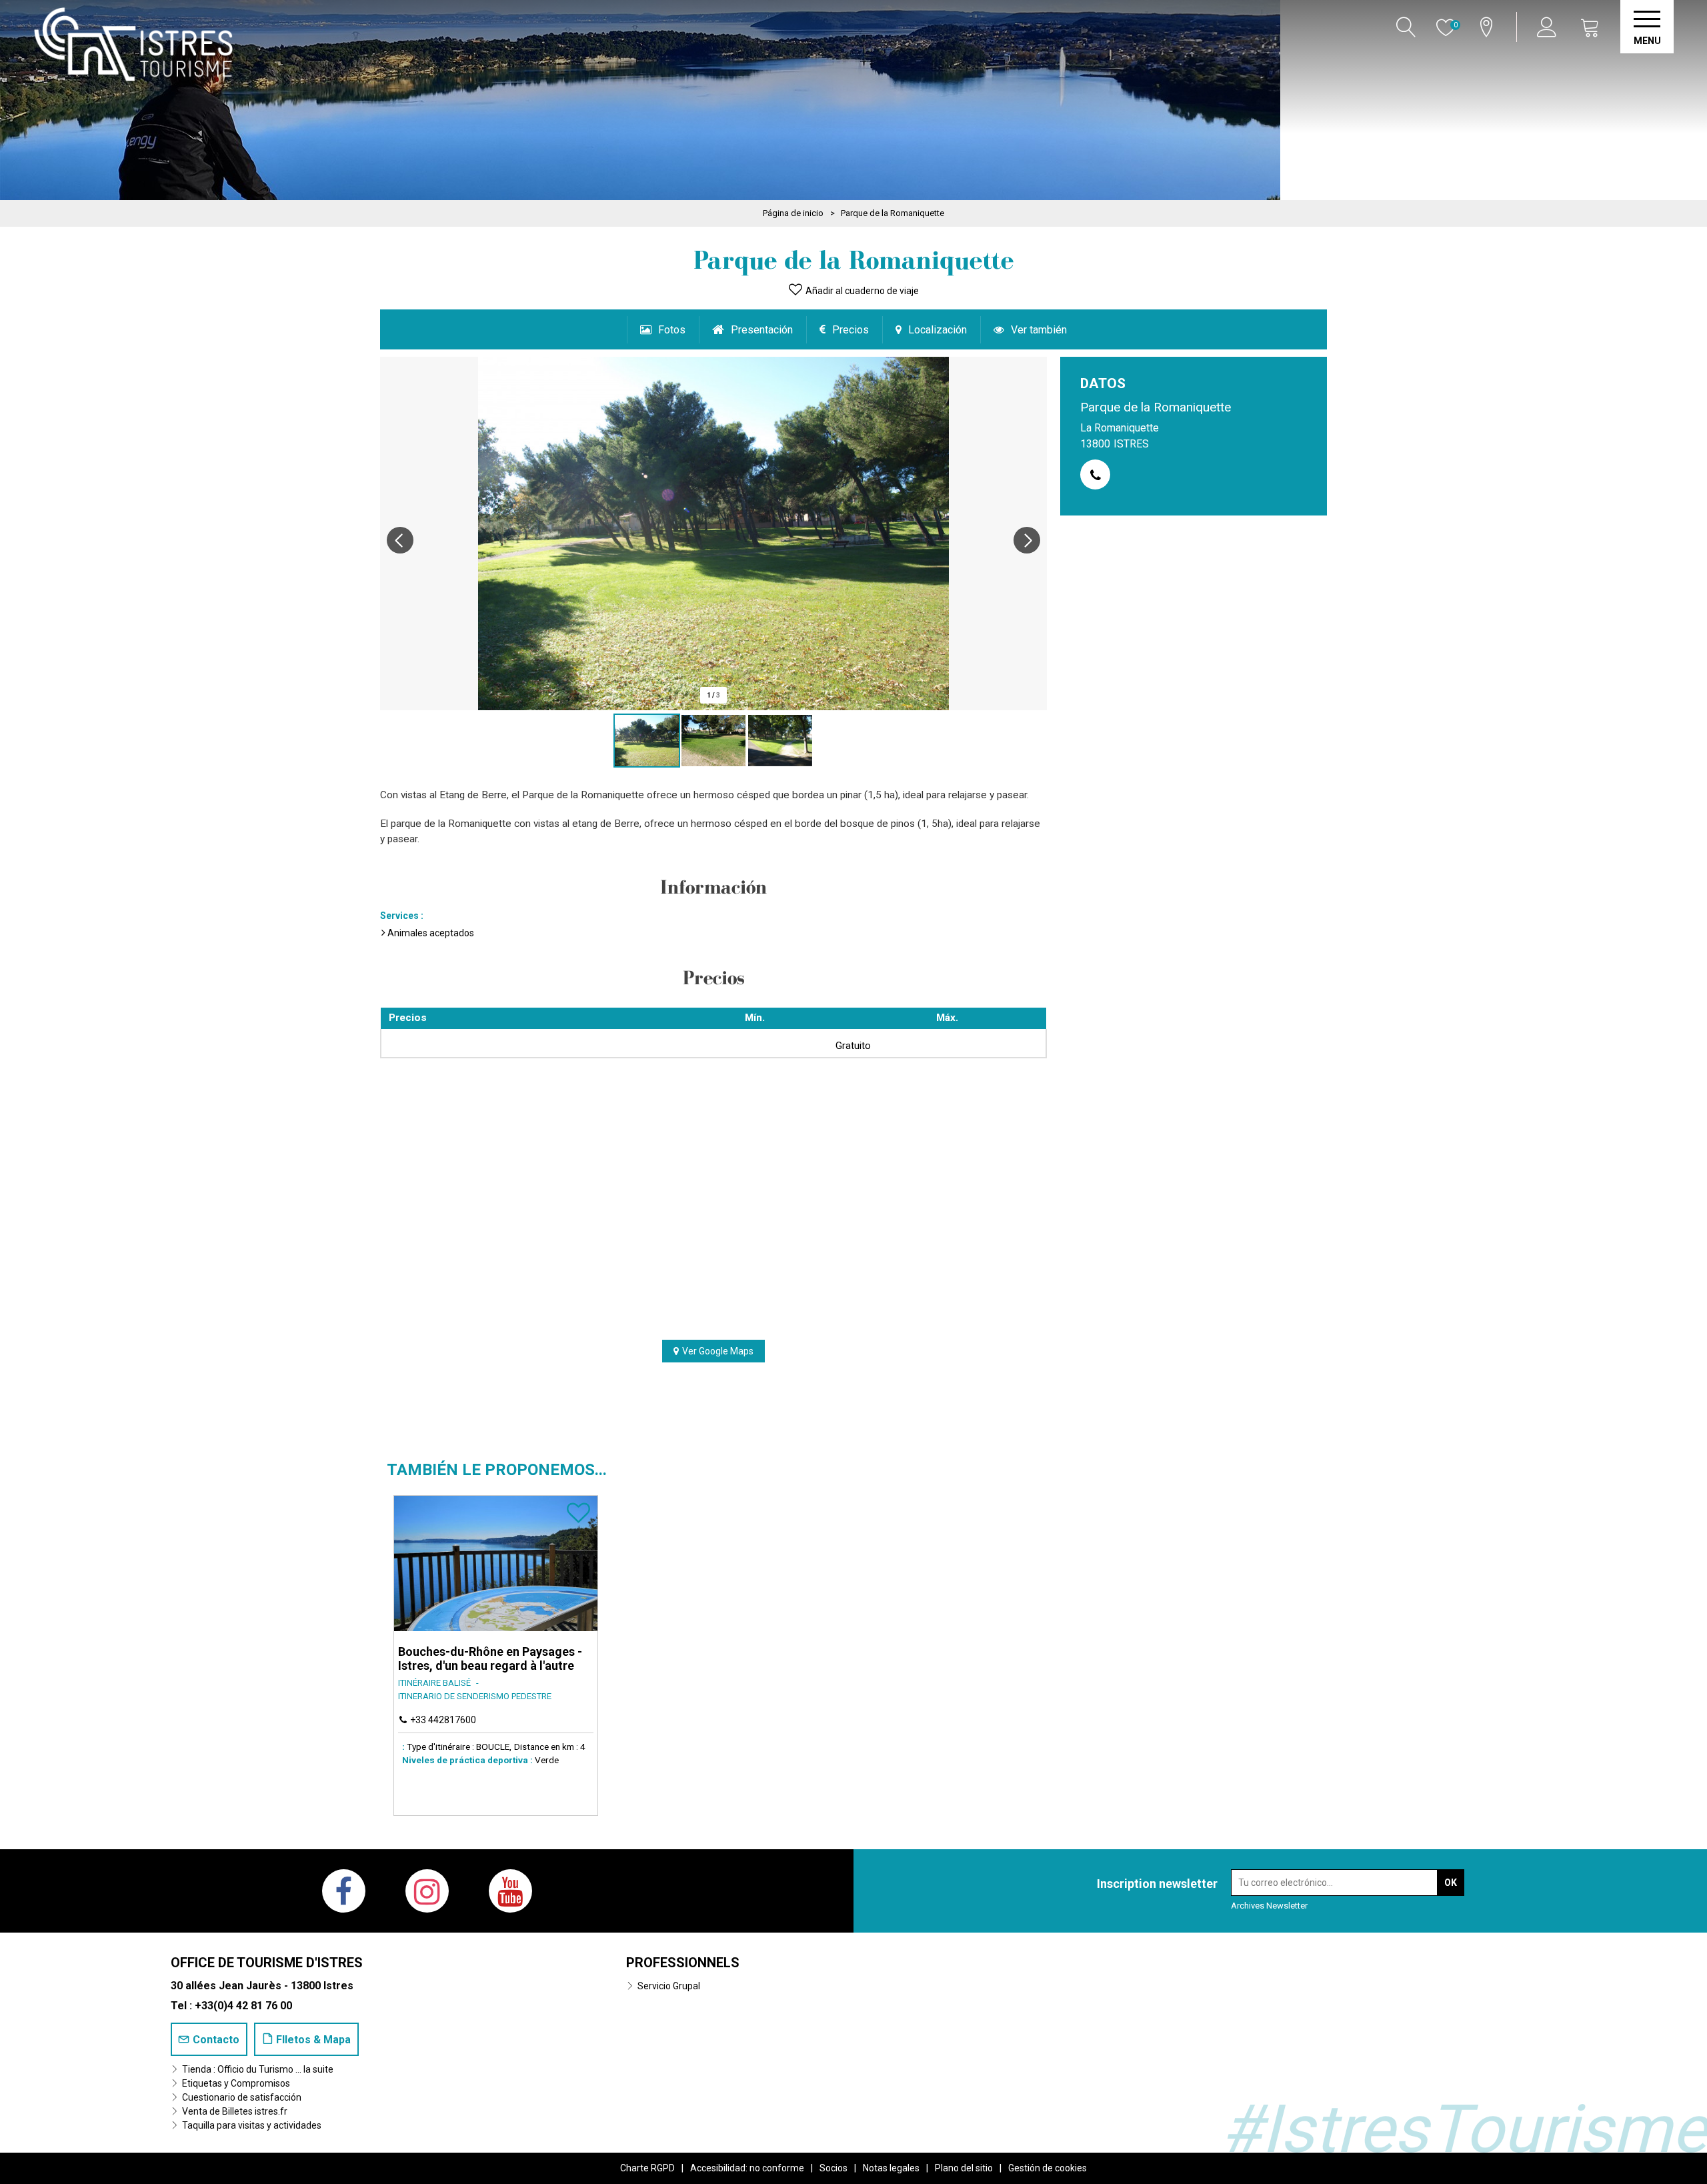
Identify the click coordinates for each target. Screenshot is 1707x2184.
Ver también (1039, 330)
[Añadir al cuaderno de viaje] (578, 1519)
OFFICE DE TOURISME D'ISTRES (267, 1963)
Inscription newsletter (1157, 1884)
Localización (938, 330)
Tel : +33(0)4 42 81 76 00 (231, 2006)
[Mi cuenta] (1549, 27)
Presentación (762, 330)
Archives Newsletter (1269, 1906)
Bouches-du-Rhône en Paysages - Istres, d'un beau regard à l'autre (490, 1659)
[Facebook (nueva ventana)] (344, 1891)
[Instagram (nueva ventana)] (427, 1891)
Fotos (672, 330)
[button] (1590, 27)
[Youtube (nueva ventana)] (510, 1891)
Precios (850, 330)
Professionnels (683, 1963)
